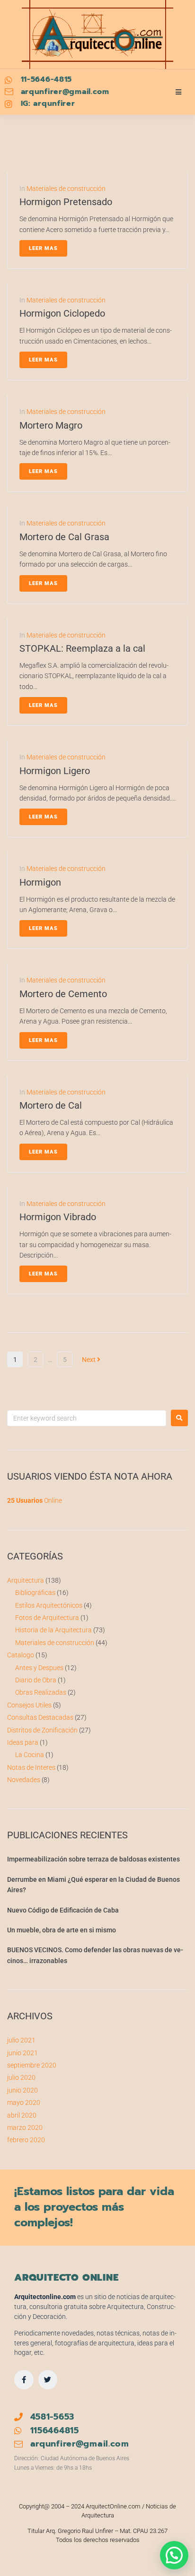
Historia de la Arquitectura (53, 1630)
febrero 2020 (26, 2140)
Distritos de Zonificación (42, 1730)
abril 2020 (22, 2115)
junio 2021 (22, 2053)
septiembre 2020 (32, 2065)
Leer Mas (43, 248)
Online (35, 1500)
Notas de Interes (31, 1767)
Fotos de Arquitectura (47, 1618)
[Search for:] (87, 1418)
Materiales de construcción (66, 189)
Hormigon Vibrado (58, 1217)
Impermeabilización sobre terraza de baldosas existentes (93, 1859)
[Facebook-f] (24, 2380)
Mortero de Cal (51, 1105)
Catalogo (21, 1655)
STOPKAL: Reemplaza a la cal (82, 648)
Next (89, 1360)
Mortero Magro (51, 425)
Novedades (24, 1780)
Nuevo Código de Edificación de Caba (63, 1910)
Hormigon (40, 882)
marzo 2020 (25, 2128)
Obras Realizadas (41, 1692)
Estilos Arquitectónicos (49, 1605)
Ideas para (23, 1742)
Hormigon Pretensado (66, 202)
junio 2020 (22, 2090)
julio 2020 (21, 2077)
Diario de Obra (36, 1680)
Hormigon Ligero (55, 771)
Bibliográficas (35, 1593)
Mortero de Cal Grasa (64, 537)
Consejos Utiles (29, 1705)
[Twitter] (48, 2380)
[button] (174, 2555)
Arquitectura (26, 1580)
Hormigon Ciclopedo (62, 313)
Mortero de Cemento (63, 994)
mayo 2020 (24, 2102)
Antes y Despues (39, 1668)
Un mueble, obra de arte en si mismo (62, 1930)
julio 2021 (21, 2040)
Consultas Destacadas (40, 1717)
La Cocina (30, 1755)
